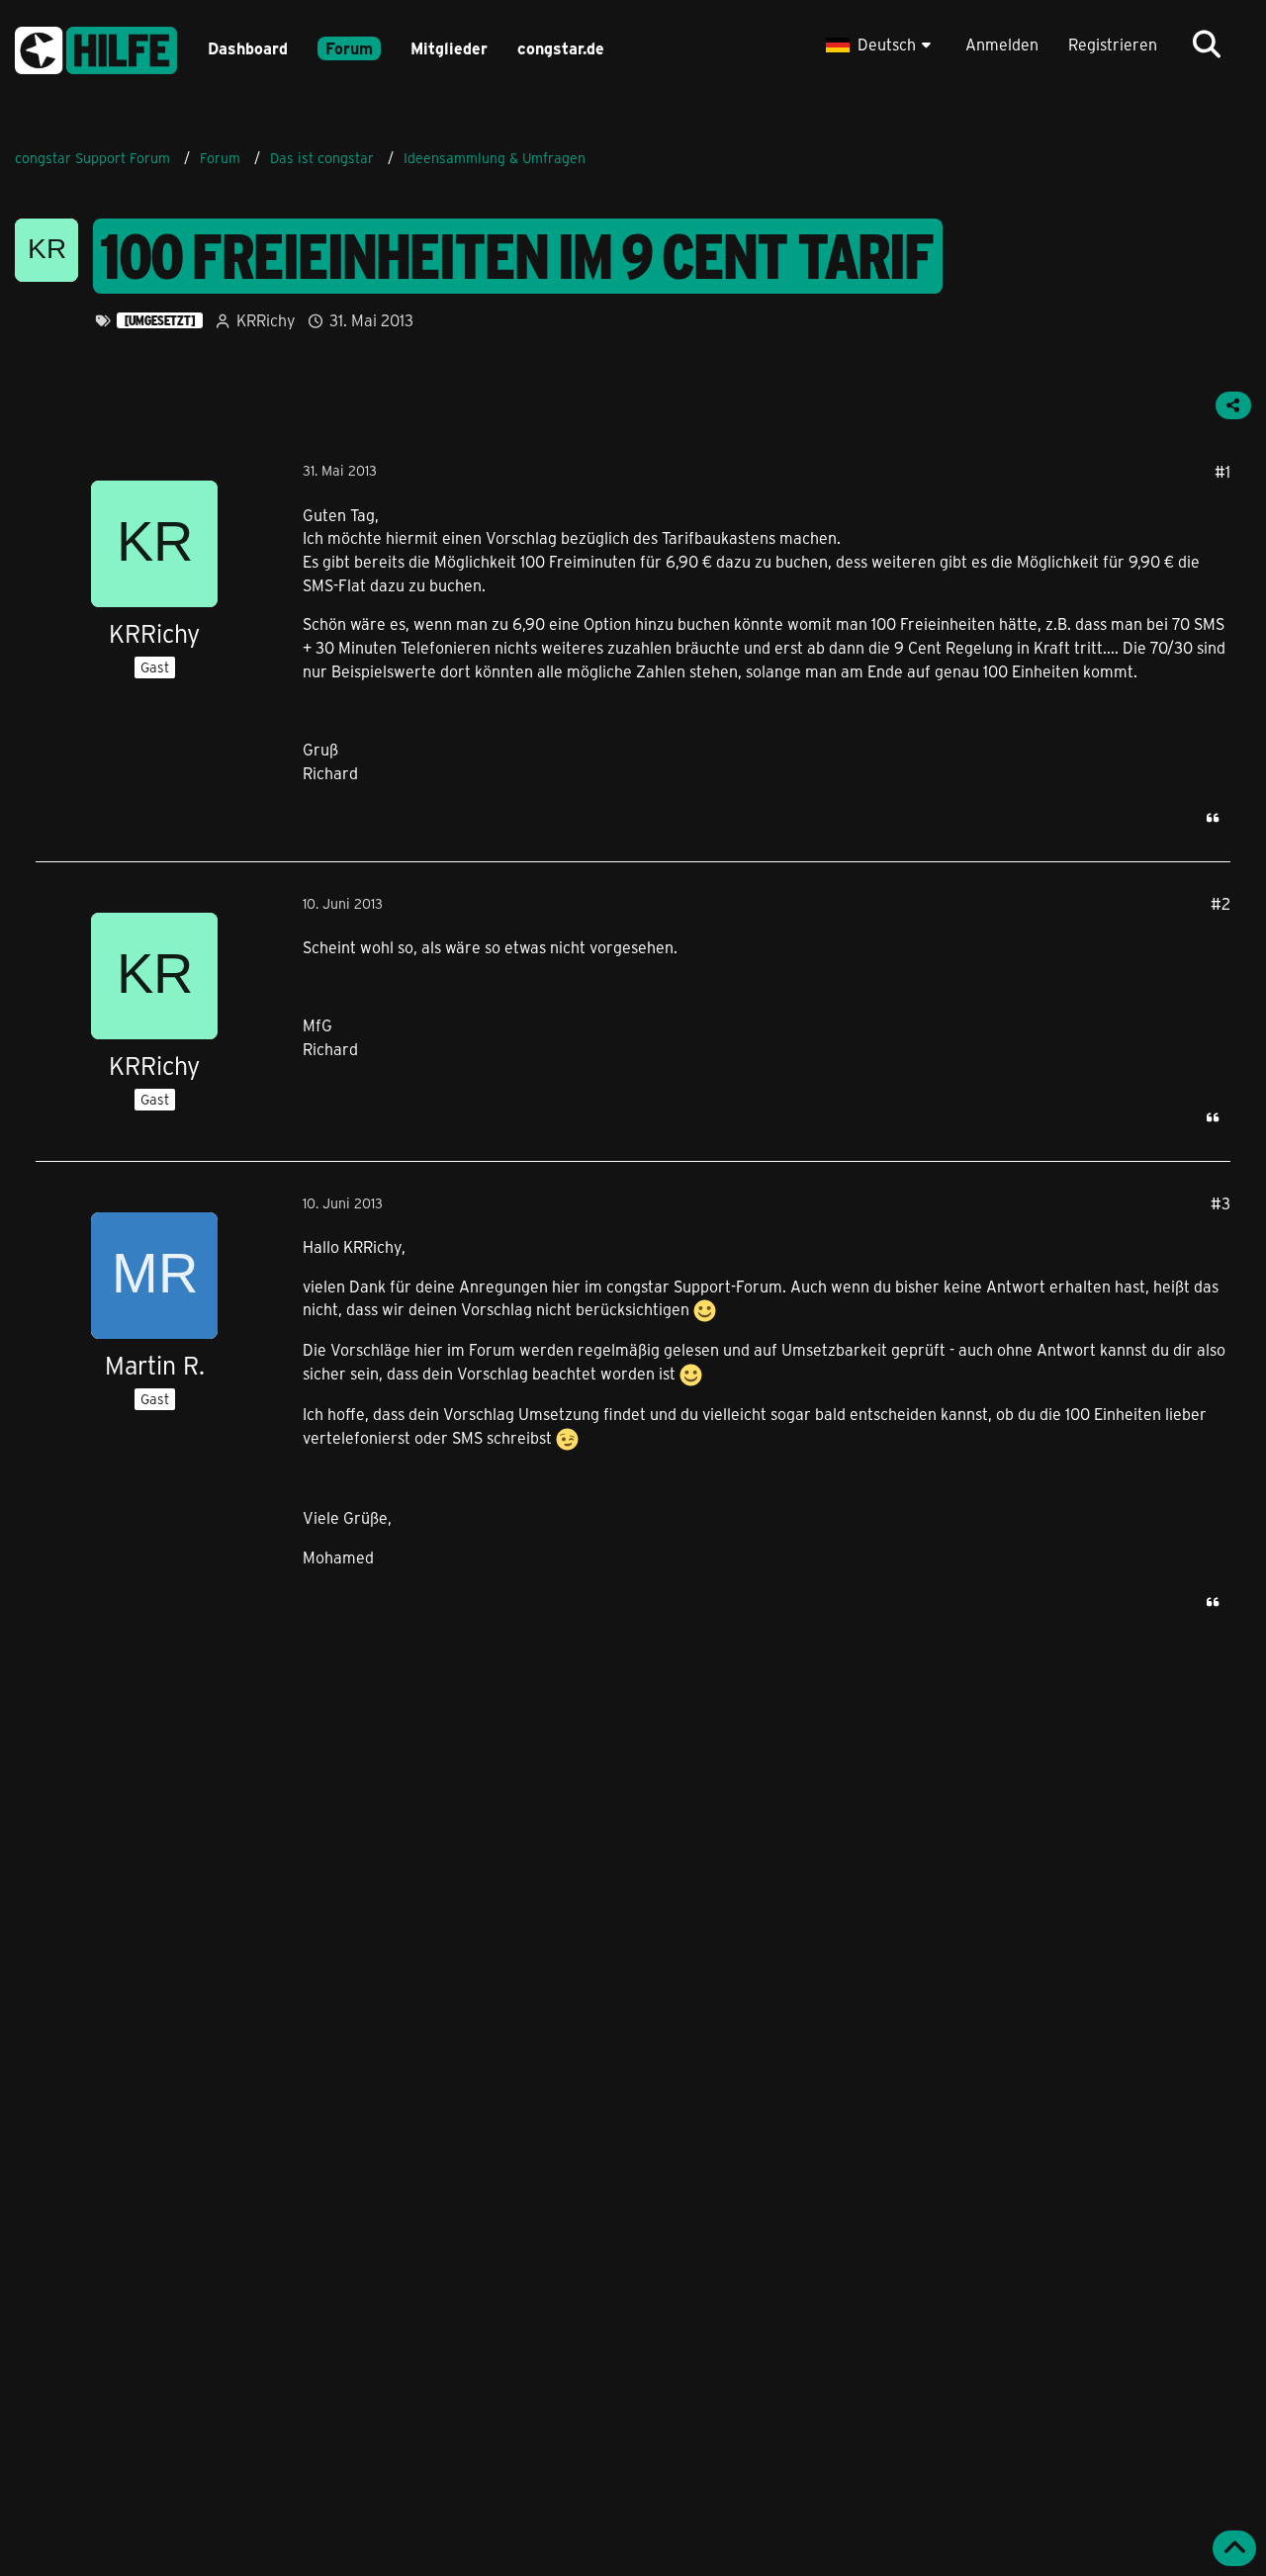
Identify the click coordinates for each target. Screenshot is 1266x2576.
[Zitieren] (1213, 818)
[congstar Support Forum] (96, 47)
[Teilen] (1233, 405)
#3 (1221, 1203)
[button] (881, 44)
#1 (1222, 471)
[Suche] (1207, 44)
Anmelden (1002, 44)
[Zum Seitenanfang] (1234, 2548)
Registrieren (1113, 44)
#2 (1221, 903)
